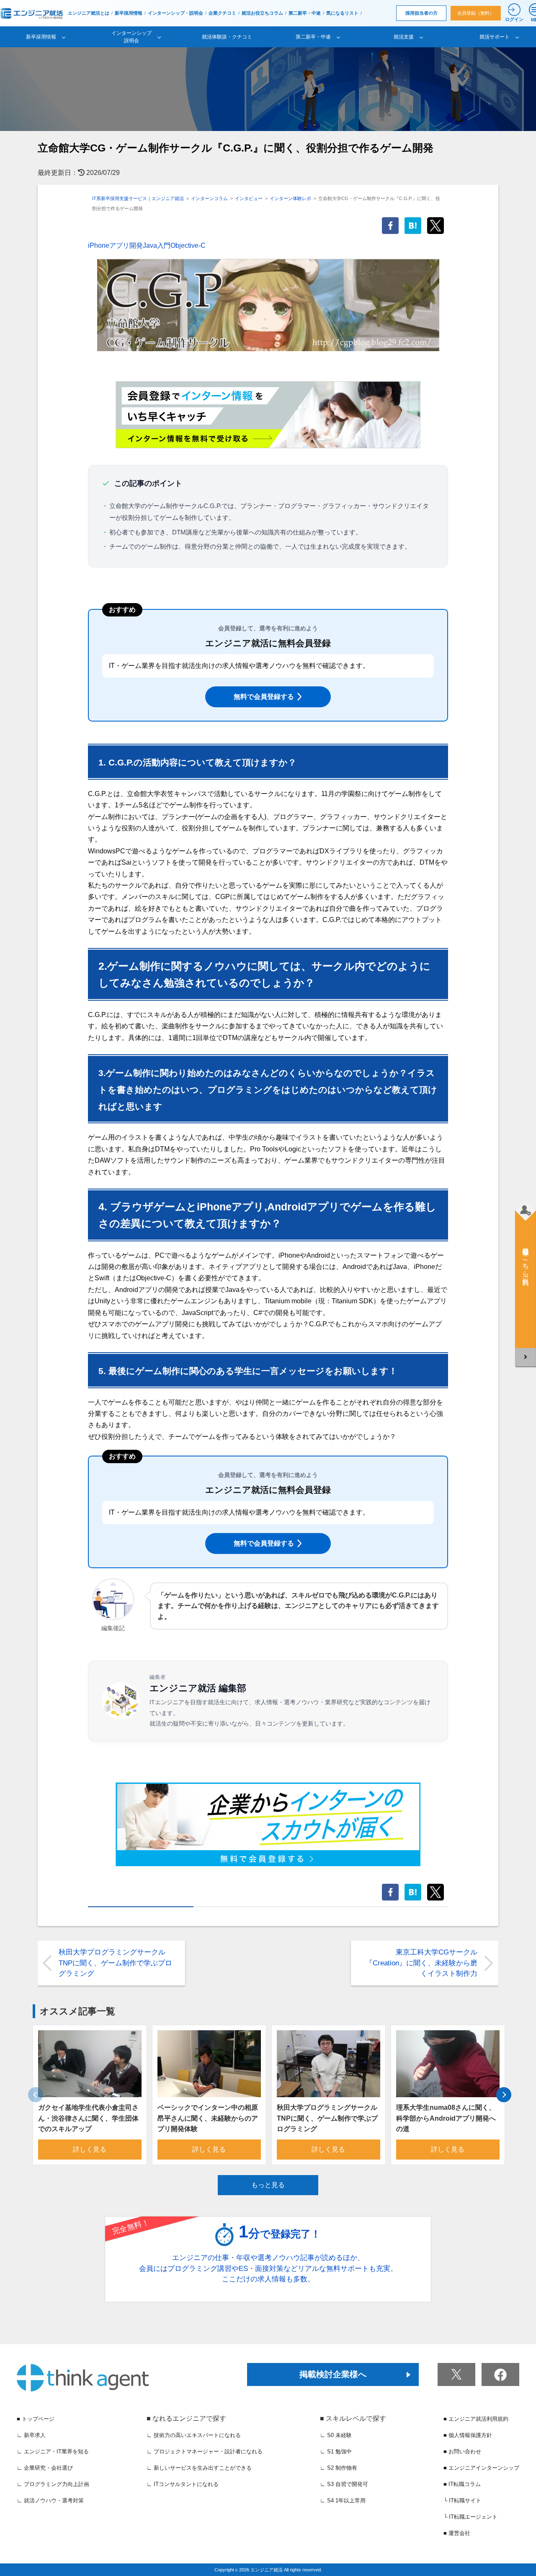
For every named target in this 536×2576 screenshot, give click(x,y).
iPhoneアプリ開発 (115, 245)
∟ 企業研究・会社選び (45, 2468)
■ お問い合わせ (462, 2451)
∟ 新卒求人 (31, 2435)
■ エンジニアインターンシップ (481, 2468)
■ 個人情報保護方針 (468, 2435)
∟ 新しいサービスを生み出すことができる (199, 2468)
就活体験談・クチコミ (227, 37)
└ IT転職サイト (462, 2500)
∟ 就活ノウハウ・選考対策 (50, 2500)
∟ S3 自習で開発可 (344, 2484)
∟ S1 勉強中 (336, 2451)
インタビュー (249, 198)
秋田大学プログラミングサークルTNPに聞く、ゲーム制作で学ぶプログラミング (115, 1963)
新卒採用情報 (129, 13)
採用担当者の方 (421, 13)
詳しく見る (90, 2149)
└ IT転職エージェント (470, 2517)
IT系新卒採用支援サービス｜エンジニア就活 (138, 198)
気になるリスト (342, 13)
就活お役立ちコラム (262, 13)
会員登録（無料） (476, 13)
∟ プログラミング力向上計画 (53, 2484)
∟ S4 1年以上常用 (343, 2500)
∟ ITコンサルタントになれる (183, 2484)
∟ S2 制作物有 (339, 2468)
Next (504, 2095)
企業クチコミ (222, 13)
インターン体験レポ (290, 198)
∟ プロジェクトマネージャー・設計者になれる (205, 2451)
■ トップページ (36, 2419)
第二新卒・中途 (305, 13)
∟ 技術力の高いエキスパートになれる (194, 2435)
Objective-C (188, 245)
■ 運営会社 (457, 2533)
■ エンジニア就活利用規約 (476, 2419)
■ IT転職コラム (462, 2484)
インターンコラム (209, 198)
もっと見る (268, 2185)
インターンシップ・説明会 (175, 13)
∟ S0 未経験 (336, 2435)
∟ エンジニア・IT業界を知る (53, 2451)
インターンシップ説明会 (131, 37)
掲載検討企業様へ (333, 2374)
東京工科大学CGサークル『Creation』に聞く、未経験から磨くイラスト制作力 (421, 1963)
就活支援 (404, 37)
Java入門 (157, 245)
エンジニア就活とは (89, 13)
